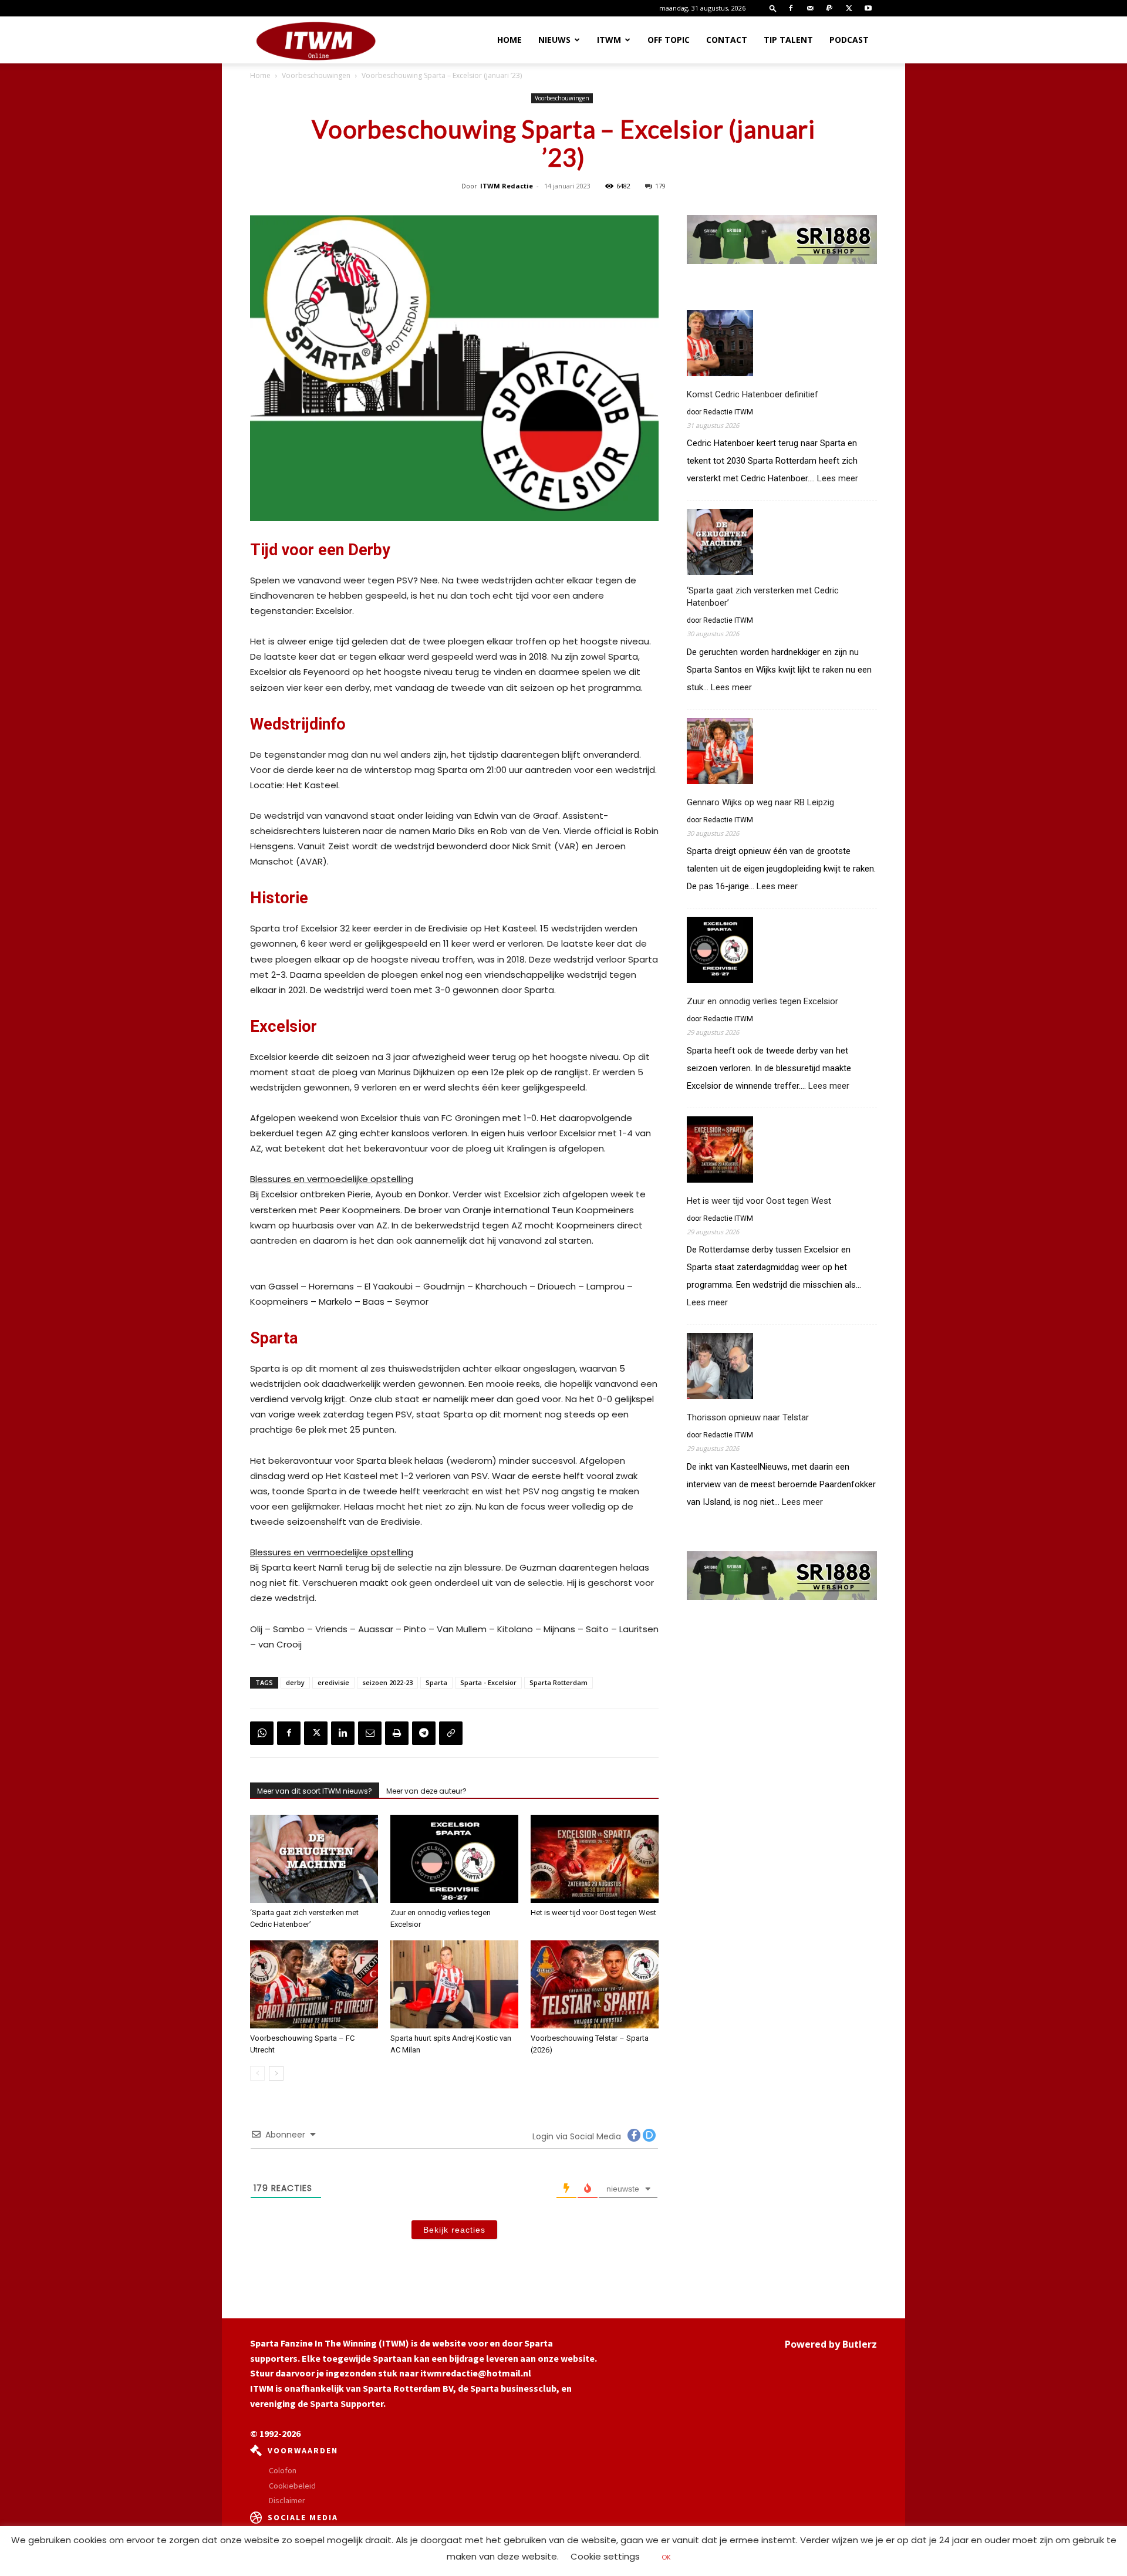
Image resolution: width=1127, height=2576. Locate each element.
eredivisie (333, 1682)
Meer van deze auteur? (426, 1791)
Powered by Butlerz (831, 2344)
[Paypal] (829, 8)
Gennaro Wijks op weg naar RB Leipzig (760, 802)
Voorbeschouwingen (316, 75)
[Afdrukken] (397, 1733)
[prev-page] (257, 2073)
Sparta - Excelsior (488, 1682)
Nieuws (554, 40)
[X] (849, 8)
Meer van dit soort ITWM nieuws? (315, 1791)
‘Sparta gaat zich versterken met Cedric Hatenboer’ (763, 597)
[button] (773, 8)
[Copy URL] (451, 1733)
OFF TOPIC (669, 40)
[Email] (370, 1733)
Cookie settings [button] (605, 2556)
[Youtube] (868, 8)
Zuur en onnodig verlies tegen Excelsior (762, 1001)
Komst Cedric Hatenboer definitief (753, 394)
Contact (727, 40)
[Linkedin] (343, 1733)
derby (295, 1682)
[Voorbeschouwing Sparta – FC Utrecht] (314, 1984)
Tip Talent (788, 40)
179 (660, 186)
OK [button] (666, 2557)
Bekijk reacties (454, 2230)
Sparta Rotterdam (559, 1682)
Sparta (436, 1682)
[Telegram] (424, 1733)
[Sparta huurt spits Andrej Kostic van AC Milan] (454, 1984)
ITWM (609, 40)
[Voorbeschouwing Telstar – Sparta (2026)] (595, 1984)
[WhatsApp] (262, 1733)
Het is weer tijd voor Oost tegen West (593, 1912)
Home (509, 40)
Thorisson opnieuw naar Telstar (748, 1417)
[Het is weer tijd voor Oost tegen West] (595, 1859)
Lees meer (838, 479)
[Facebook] (791, 8)
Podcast (849, 40)
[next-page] (276, 2073)
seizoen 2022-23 (387, 1682)
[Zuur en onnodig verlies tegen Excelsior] (454, 1859)
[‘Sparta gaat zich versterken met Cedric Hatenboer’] (314, 1859)
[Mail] (810, 8)
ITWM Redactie (507, 186)
